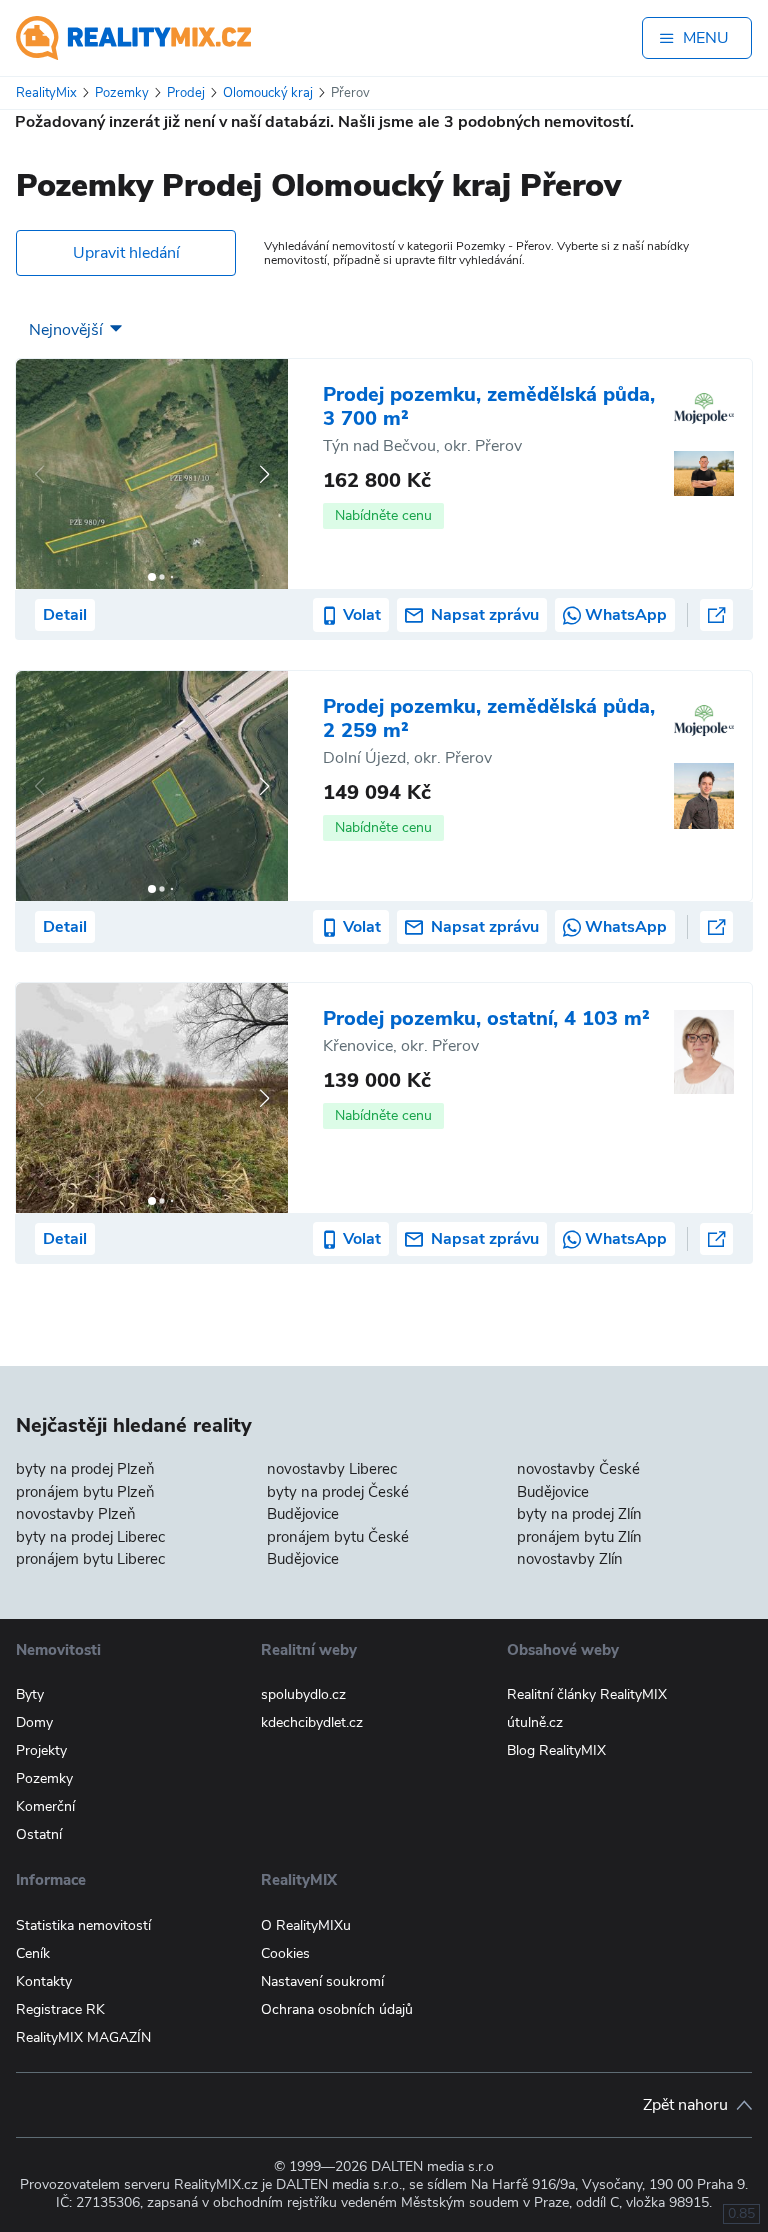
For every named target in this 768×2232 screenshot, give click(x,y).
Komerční (45, 1806)
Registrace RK (60, 2009)
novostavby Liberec (332, 1469)
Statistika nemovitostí (83, 1925)
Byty (30, 1694)
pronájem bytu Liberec (90, 1559)
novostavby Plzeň (76, 1514)
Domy (34, 1722)
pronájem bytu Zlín (579, 1537)
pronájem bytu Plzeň (85, 1492)
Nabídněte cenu (383, 515)
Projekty (41, 1750)
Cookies (285, 1953)
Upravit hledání (126, 253)
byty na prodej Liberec (90, 1537)
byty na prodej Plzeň (85, 1469)
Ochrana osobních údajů (337, 2009)
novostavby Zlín (570, 1559)
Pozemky (44, 1778)
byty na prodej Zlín (579, 1514)
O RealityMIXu (306, 1925)
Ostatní (39, 1834)
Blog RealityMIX (556, 1750)
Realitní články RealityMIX (587, 1694)
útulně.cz (535, 1722)
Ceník (33, 1953)
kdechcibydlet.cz (312, 1722)
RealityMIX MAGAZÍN (83, 2037)
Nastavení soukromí (322, 1981)
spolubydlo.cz (303, 1694)
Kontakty (44, 1981)
